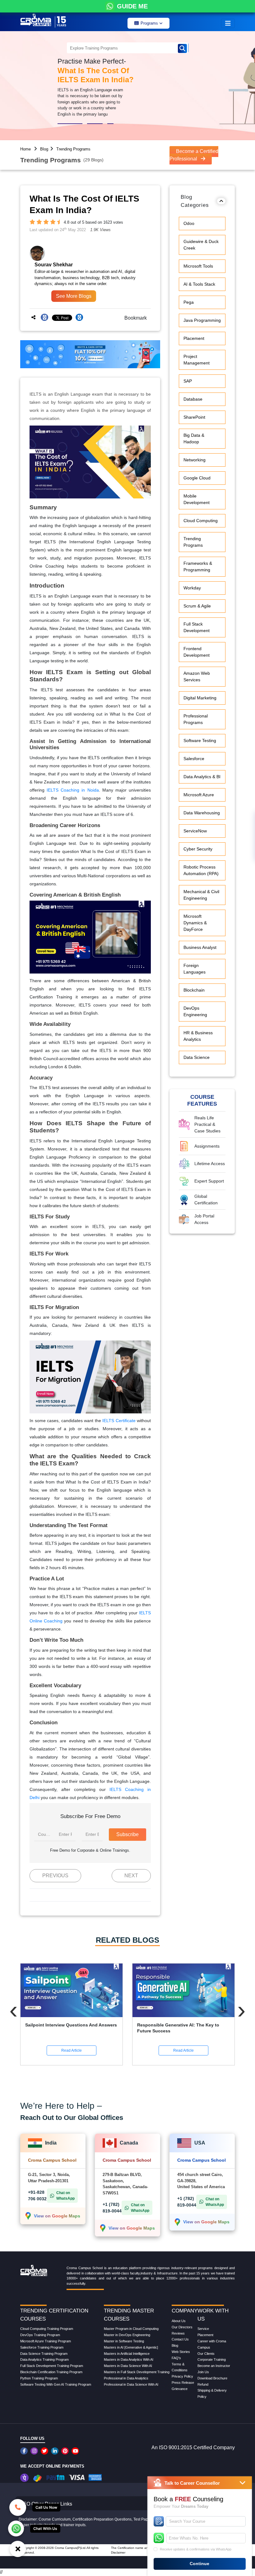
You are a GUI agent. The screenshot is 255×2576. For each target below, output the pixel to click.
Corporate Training (212, 2359)
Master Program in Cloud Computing (131, 2329)
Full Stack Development (197, 627)
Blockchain (194, 990)
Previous (55, 1876)
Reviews (178, 2333)
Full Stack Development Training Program (52, 2366)
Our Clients (206, 2354)
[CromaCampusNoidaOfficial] (25, 2451)
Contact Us (180, 2339)
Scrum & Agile (197, 606)
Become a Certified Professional (194, 155)
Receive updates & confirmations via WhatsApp (196, 2549)
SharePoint (194, 417)
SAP (188, 381)
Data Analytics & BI (202, 777)
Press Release (183, 2383)
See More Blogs (74, 296)
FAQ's (176, 2358)
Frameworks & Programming (198, 567)
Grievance (180, 2389)
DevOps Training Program (40, 2335)
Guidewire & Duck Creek (201, 245)
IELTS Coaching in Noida (73, 790)
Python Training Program (39, 2378)
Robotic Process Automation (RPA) (201, 870)
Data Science (197, 1057)
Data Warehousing (202, 813)
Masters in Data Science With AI (128, 2366)
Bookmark (134, 318)
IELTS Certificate (119, 1421)
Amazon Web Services (197, 676)
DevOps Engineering (195, 1011)
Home (25, 149)
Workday (192, 588)
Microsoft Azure (199, 795)
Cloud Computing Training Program (47, 2329)
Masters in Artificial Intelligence (127, 2354)
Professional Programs (196, 719)
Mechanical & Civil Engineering (201, 895)
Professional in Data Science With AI (131, 2384)
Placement (194, 338)
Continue (199, 2564)
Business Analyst (200, 947)
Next (131, 1876)
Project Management (197, 360)
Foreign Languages (195, 969)
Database (193, 399)
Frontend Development (197, 652)
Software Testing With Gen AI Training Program (56, 2384)
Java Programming (202, 320)
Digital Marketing (200, 698)
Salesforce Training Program (42, 2347)
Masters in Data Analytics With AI (129, 2359)
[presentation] (14, 2010)
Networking (195, 460)
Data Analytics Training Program (44, 2359)
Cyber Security (198, 849)
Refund (203, 2384)
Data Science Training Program (44, 2354)
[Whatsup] (16, 2528)
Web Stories (181, 2352)
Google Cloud (197, 478)
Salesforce (194, 759)
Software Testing (200, 740)
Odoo (189, 223)
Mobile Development (197, 499)
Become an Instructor (214, 2366)
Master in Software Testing (124, 2341)
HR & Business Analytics (198, 1036)
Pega (189, 302)
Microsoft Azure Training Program (46, 2341)
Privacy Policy (182, 2376)
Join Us (203, 2372)
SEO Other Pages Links (46, 2504)
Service (203, 2329)
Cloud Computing (201, 521)
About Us (179, 2321)
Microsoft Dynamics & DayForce (195, 923)
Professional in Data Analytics (126, 2378)
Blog (44, 149)
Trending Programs (73, 149)
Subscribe (127, 1834)
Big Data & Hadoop (194, 438)
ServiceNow (195, 831)
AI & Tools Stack (199, 284)
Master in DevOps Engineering (127, 2335)
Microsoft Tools (198, 266)
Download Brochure (212, 2378)
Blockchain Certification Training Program (51, 2372)
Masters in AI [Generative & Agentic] (131, 2347)
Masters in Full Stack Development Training (137, 2372)
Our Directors (182, 2327)
